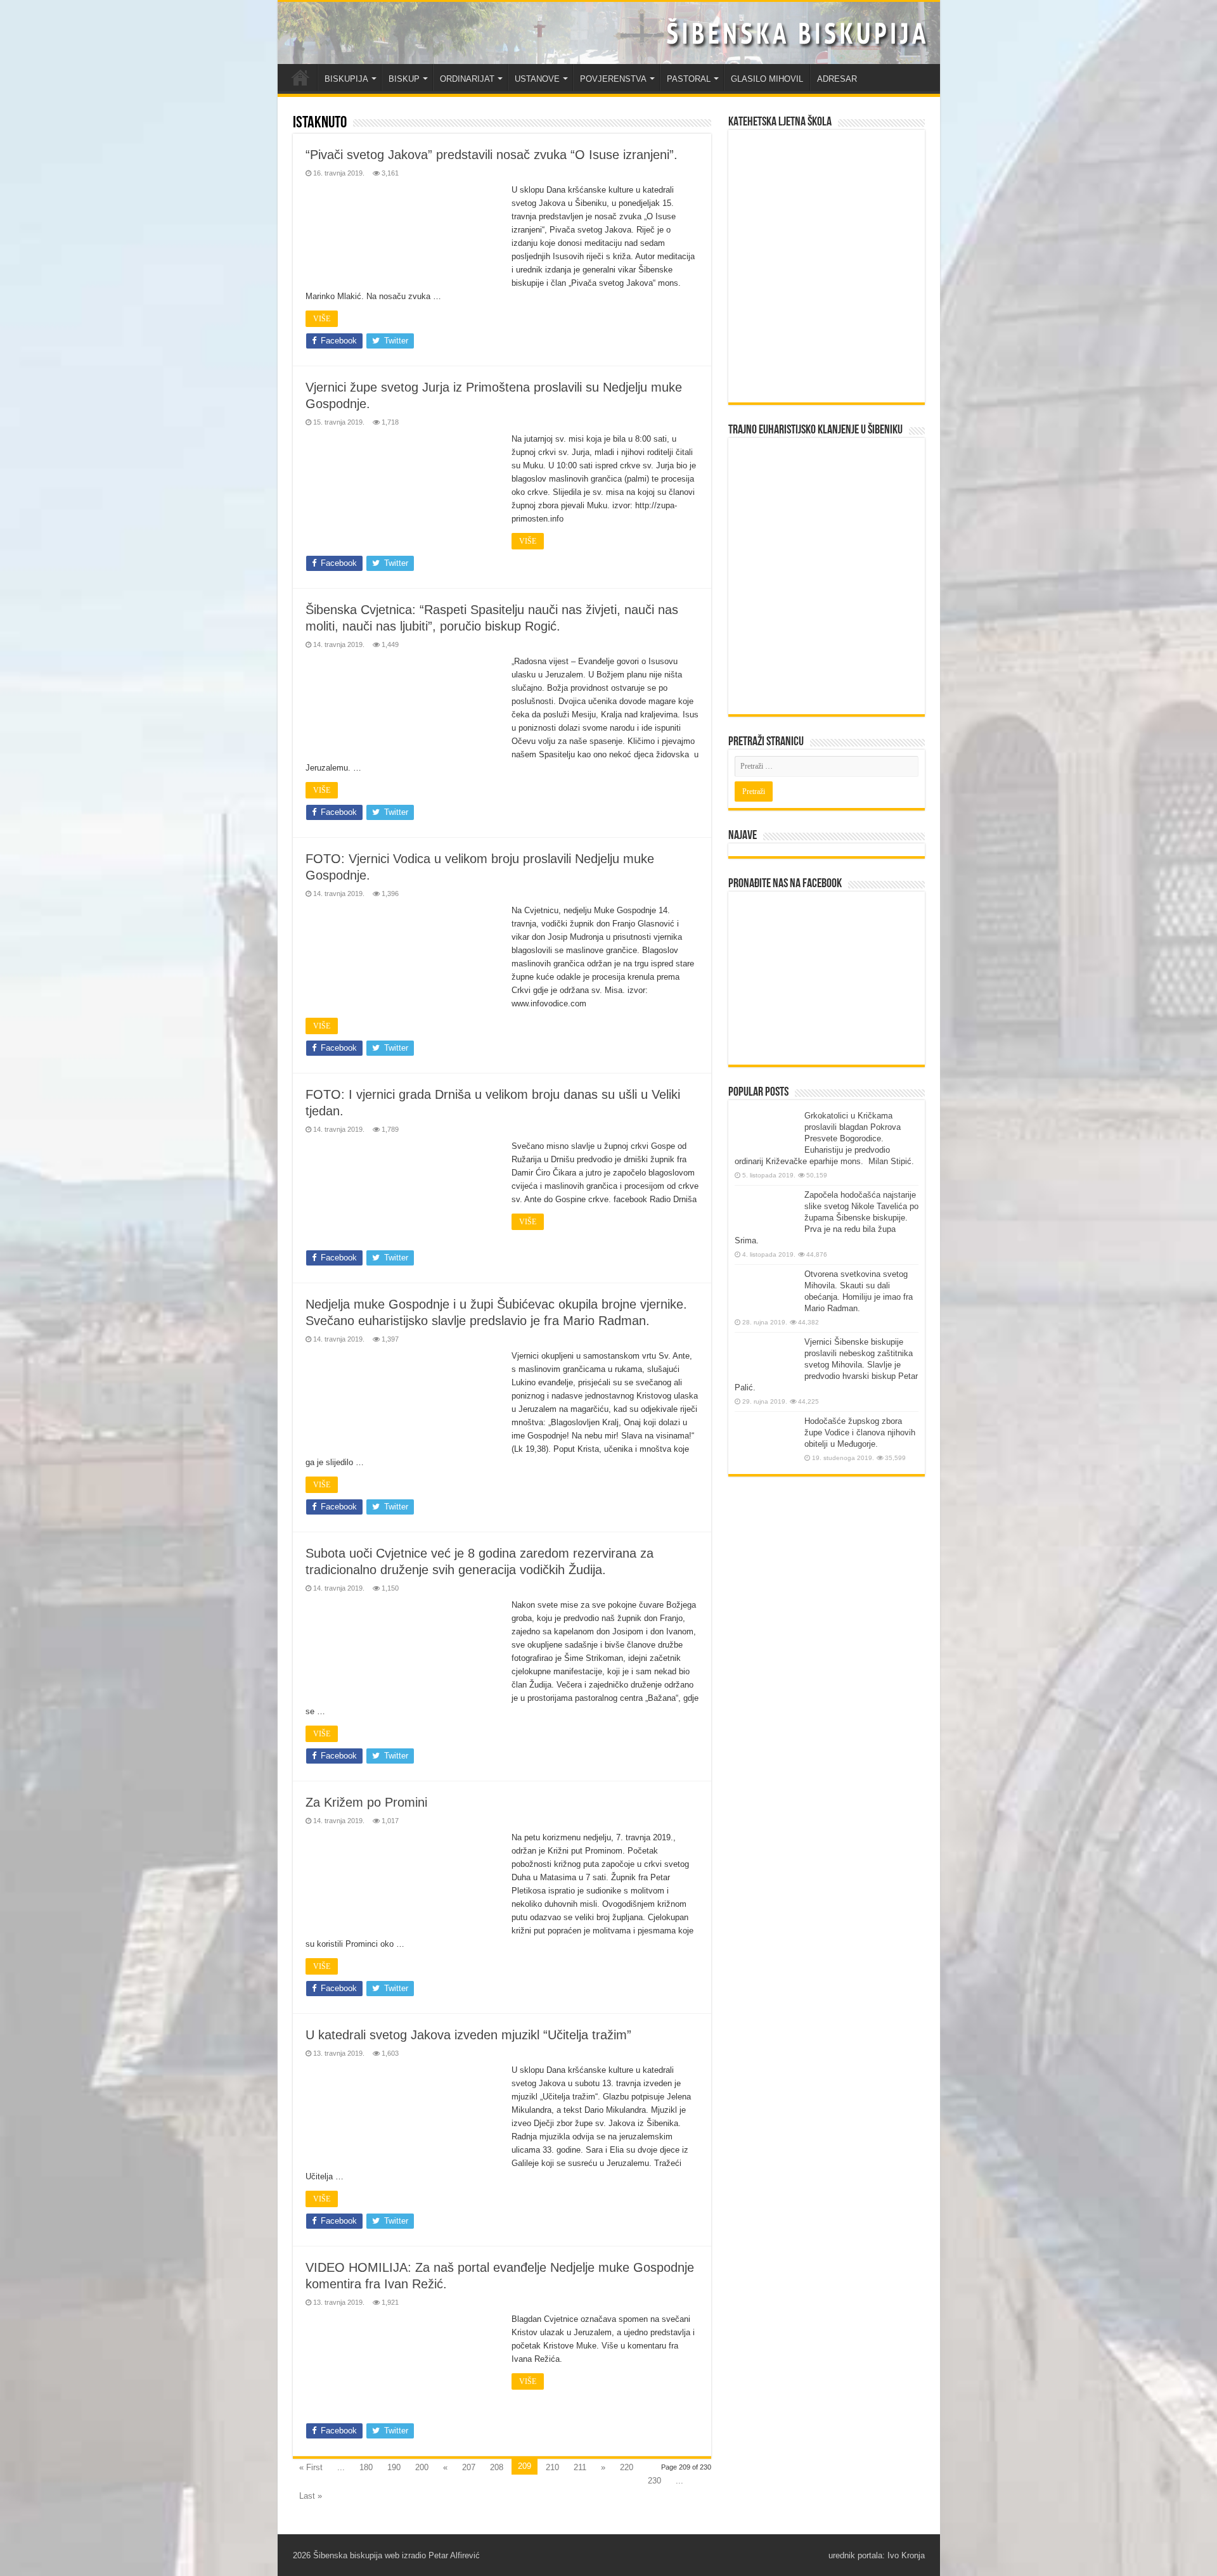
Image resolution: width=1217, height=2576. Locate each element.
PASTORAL (689, 79)
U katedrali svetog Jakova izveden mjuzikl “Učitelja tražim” (468, 2035)
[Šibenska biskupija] (609, 33)
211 (580, 2467)
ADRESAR (837, 79)
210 (552, 2467)
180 (366, 2467)
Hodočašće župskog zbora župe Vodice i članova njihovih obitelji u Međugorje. (860, 1432)
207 (469, 2467)
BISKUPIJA (346, 79)
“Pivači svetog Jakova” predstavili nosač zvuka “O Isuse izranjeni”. (492, 155)
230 (654, 2481)
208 (497, 2467)
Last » (311, 2496)
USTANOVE (537, 79)
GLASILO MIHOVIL (767, 79)
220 (627, 2467)
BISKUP (404, 79)
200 (422, 2467)
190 (394, 2467)
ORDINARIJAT (467, 79)
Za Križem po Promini (366, 1802)
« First (311, 2467)
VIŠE (322, 319)
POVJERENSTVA (613, 79)
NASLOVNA (300, 77)
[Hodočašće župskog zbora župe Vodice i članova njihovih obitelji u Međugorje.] (766, 1439)
